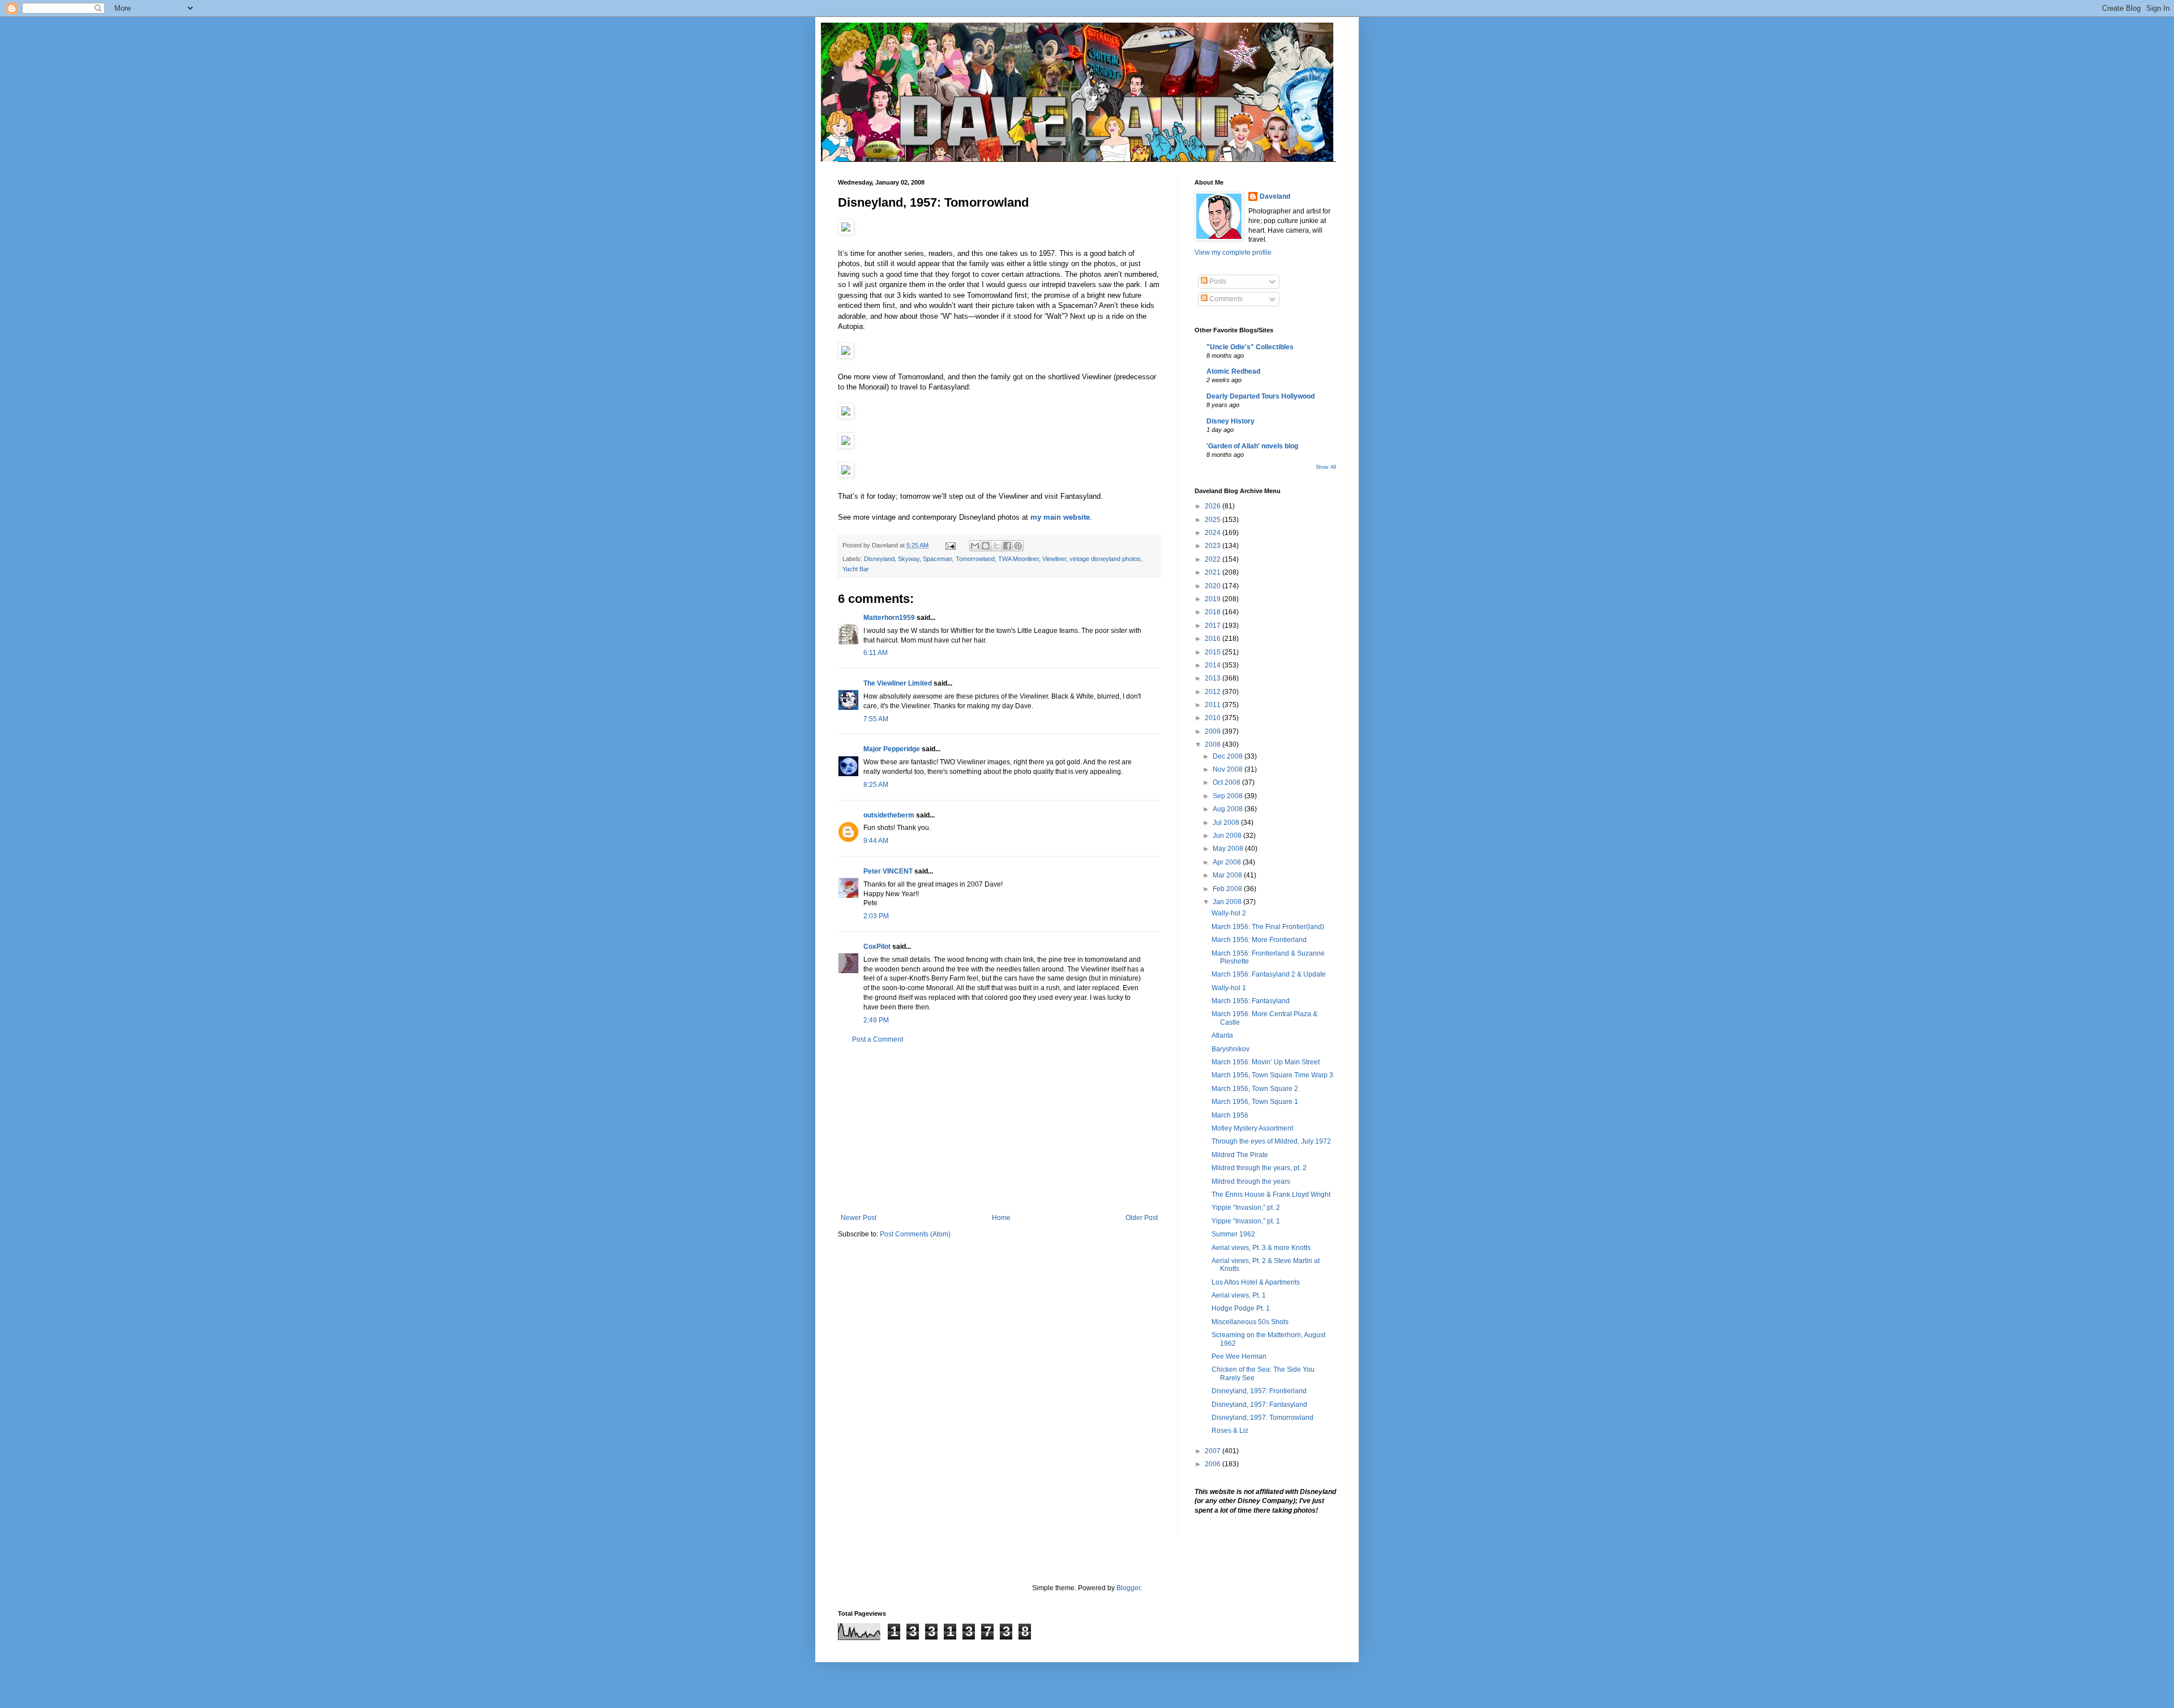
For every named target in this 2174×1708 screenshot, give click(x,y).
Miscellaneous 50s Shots (1250, 1322)
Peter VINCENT (888, 871)
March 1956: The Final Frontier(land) (1268, 927)
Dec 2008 (1229, 756)
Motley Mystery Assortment (1252, 1128)
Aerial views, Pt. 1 (1239, 1295)
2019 (1214, 599)
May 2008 (1229, 849)
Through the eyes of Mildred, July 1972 (1271, 1141)
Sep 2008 (1229, 796)
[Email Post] (950, 545)
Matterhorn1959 (889, 618)
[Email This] (975, 546)
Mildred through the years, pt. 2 (1259, 1168)
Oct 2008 (1227, 782)
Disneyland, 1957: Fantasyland (1259, 1405)
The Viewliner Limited (898, 683)
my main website (1060, 517)
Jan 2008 (1228, 902)
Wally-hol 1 (1229, 988)
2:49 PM (876, 1020)
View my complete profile (1233, 252)
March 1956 (1230, 1115)
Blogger (1128, 1588)
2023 (1214, 546)
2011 (1214, 705)
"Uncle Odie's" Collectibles (1250, 347)
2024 (1214, 533)
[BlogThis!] (986, 546)
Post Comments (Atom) (915, 1234)
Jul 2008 (1227, 823)
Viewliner (1054, 559)
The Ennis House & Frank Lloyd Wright (1271, 1195)
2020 (1214, 586)
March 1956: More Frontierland (1259, 940)
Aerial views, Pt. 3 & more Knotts (1261, 1248)
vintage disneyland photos (1105, 559)
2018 (1214, 612)
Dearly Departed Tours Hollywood (1261, 396)
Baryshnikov (1231, 1049)
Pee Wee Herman (1239, 1356)
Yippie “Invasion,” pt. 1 (1246, 1221)
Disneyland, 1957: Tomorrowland (1263, 1418)
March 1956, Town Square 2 (1255, 1089)
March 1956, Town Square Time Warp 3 (1272, 1075)
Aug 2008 (1229, 809)
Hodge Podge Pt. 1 (1241, 1308)
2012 (1214, 692)
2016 (1214, 639)
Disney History (1231, 421)
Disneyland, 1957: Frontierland (1259, 1391)
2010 (1214, 718)
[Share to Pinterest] (1018, 546)
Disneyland (879, 559)
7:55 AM (876, 719)
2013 (1214, 678)
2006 (1214, 1464)
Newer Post (859, 1218)
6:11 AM (876, 653)
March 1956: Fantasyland (1251, 1001)
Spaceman (938, 559)
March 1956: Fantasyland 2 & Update (1269, 974)
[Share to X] (996, 546)
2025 (1214, 520)
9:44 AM (876, 841)
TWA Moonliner (1018, 559)
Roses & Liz (1230, 1431)
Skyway (909, 559)
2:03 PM (876, 916)
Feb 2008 (1228, 889)
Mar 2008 (1228, 875)
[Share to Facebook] (1007, 546)
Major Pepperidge (892, 749)
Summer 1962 (1233, 1234)
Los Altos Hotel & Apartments (1256, 1282)
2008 (1214, 744)
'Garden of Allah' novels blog (1252, 446)
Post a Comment (878, 1039)
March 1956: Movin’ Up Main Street (1266, 1062)
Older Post (1142, 1218)
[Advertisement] (999, 1129)
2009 (1214, 731)
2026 (1214, 506)
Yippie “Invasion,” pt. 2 (1246, 1208)
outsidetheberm (889, 815)
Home (1001, 1218)
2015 (1214, 652)
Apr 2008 (1228, 862)
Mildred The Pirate (1240, 1155)
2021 (1214, 572)
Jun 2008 (1228, 836)
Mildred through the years (1251, 1182)
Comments (1225, 299)
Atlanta (1222, 1035)
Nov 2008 (1229, 769)
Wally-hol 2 (1229, 913)
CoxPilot (877, 947)
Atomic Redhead (1233, 371)
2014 (1214, 665)
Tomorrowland (975, 559)
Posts (1217, 281)
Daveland (1275, 196)
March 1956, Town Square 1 (1255, 1102)
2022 (1214, 559)
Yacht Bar (856, 569)
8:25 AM (876, 785)
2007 (1214, 1451)
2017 (1214, 626)
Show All (1326, 467)
